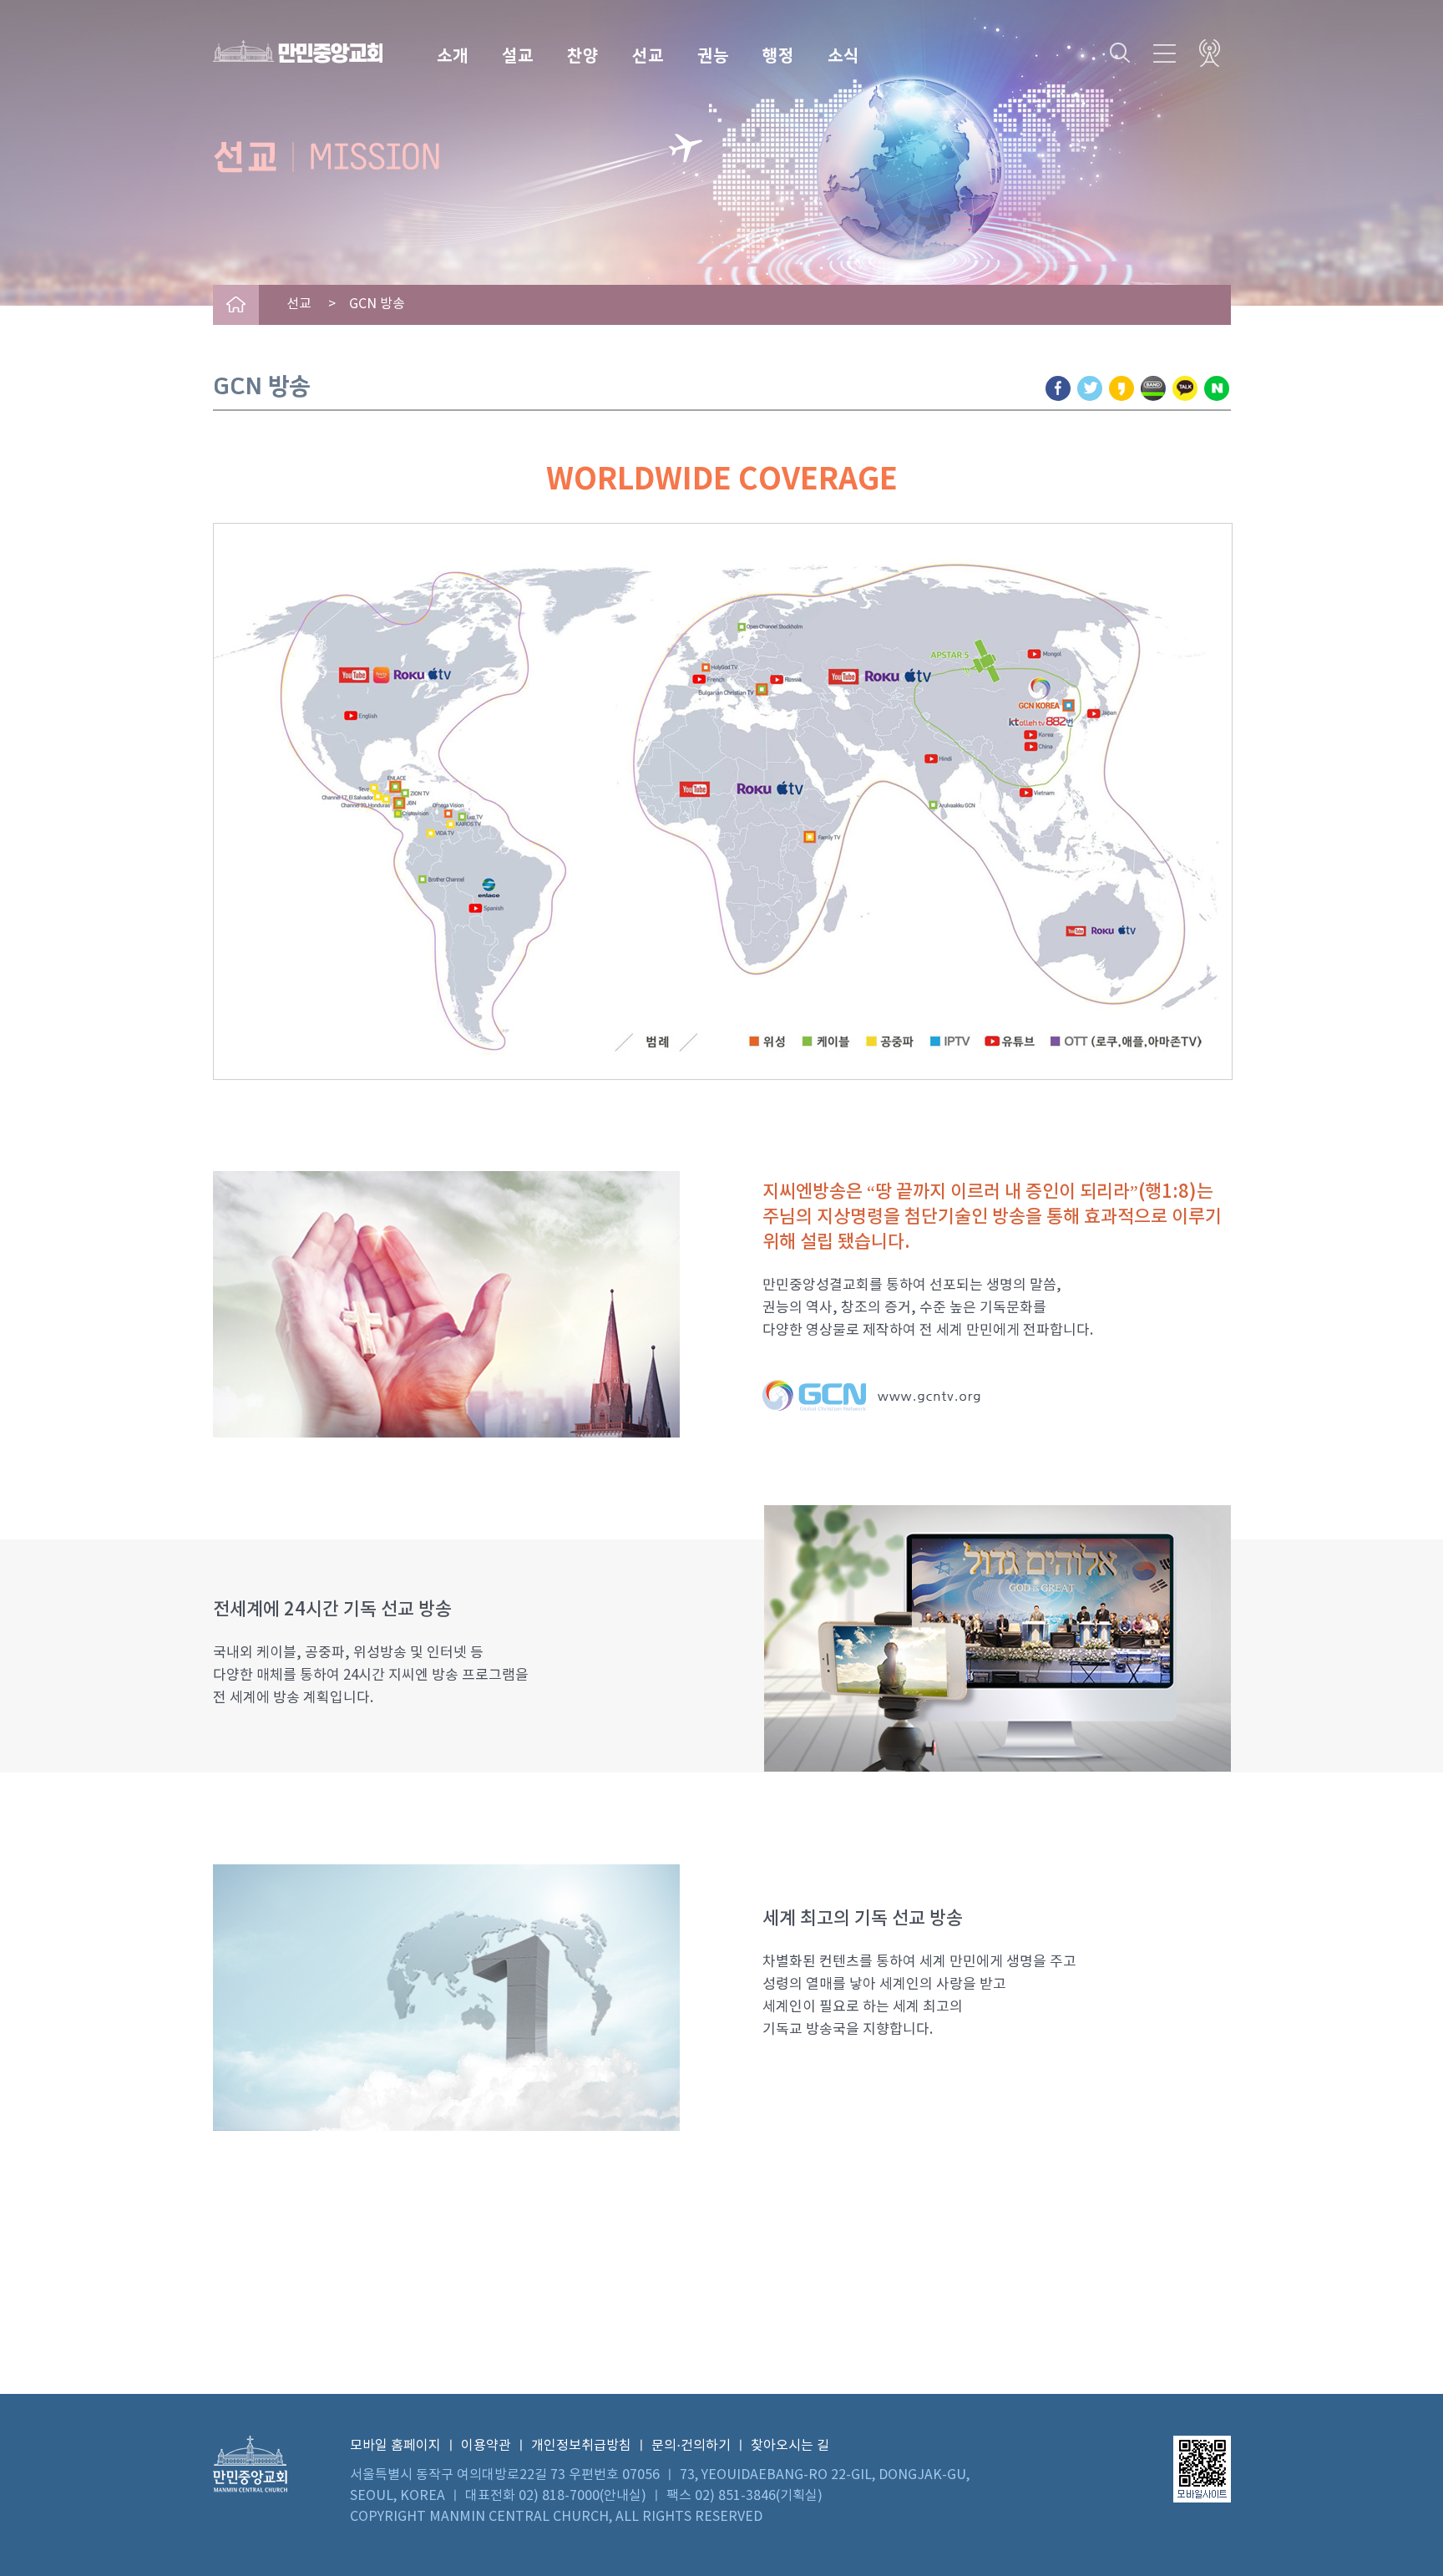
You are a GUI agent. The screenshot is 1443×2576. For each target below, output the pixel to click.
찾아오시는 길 (790, 2446)
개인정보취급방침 (581, 2446)
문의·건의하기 (691, 2446)
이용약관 (486, 2446)
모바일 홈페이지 (395, 2446)
